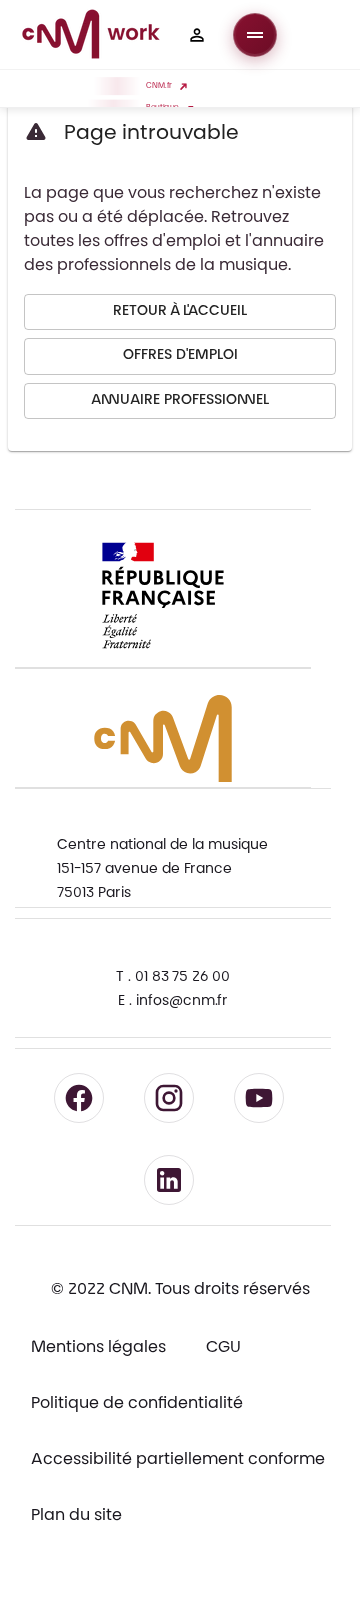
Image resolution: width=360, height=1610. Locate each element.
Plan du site (76, 1516)
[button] (197, 35)
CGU (223, 1348)
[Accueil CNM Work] (91, 37)
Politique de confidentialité (137, 1404)
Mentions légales (98, 1348)
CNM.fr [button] (159, 86)
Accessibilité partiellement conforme (178, 1460)
